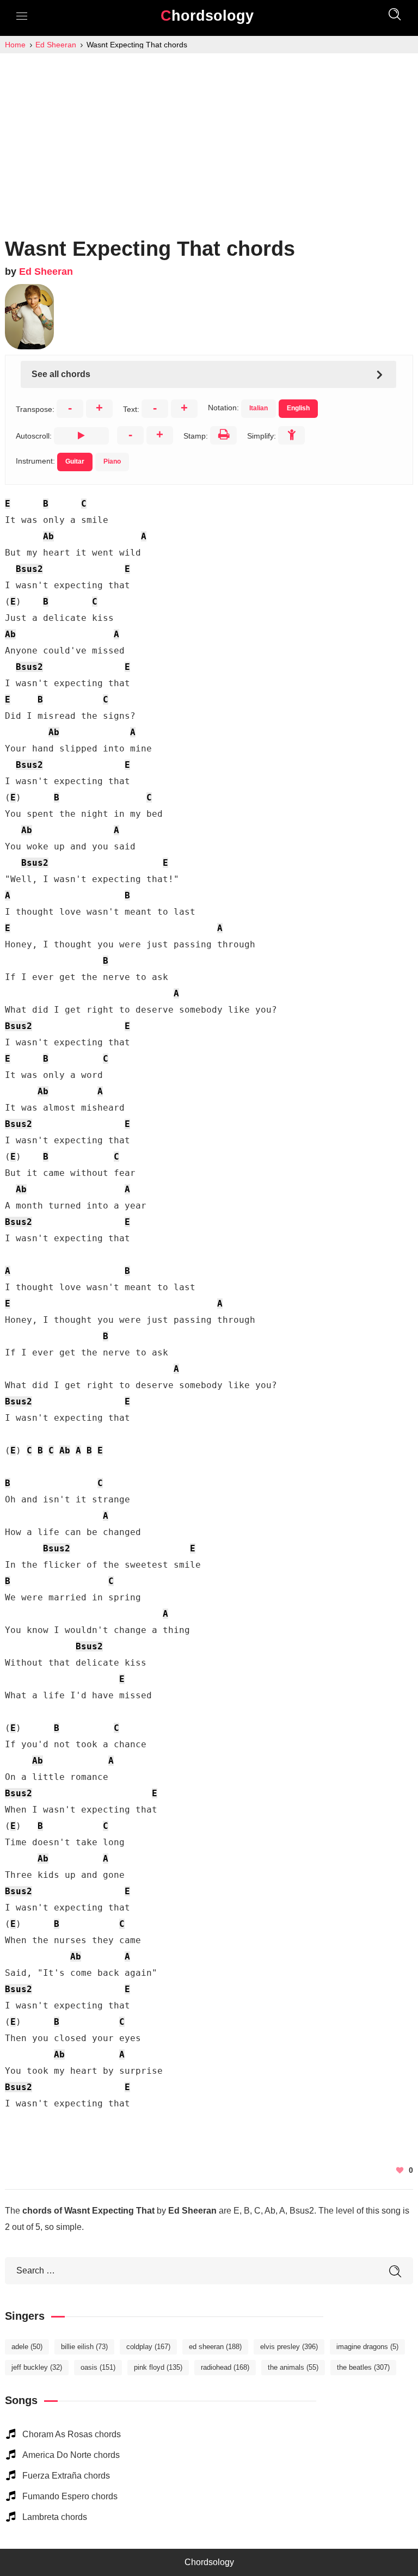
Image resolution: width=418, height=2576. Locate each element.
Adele (27, 2347)
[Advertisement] (209, 135)
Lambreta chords (55, 2517)
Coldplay (148, 2347)
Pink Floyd (158, 2367)
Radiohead (225, 2367)
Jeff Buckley (37, 2367)
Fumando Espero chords (70, 2496)
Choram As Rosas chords (72, 2434)
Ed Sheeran (46, 272)
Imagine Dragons (367, 2347)
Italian (259, 408)
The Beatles (363, 2367)
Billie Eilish (84, 2347)
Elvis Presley (289, 2347)
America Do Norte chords (71, 2455)
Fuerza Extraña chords (66, 2476)
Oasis (98, 2367)
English (298, 408)
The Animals (293, 2367)
